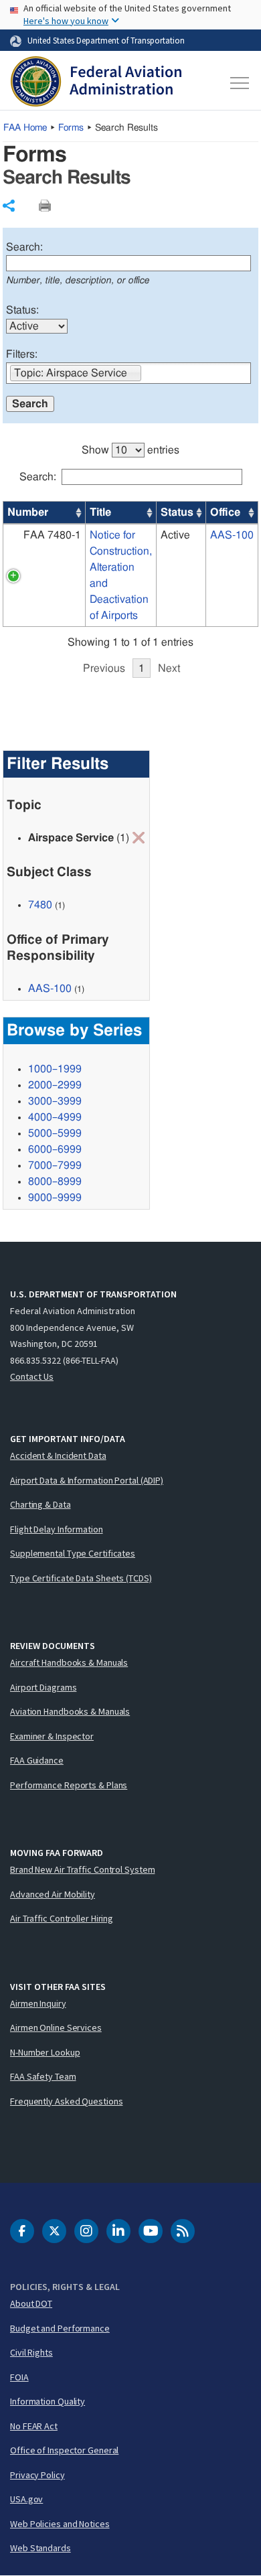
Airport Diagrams (43, 1687)
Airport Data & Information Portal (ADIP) (87, 1480)
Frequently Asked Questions (66, 2101)
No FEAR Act (34, 2426)
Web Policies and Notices (60, 2524)
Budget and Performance (60, 2328)
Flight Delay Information (57, 1529)
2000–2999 (55, 1085)
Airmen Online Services (56, 2027)
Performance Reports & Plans (69, 1785)
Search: (24, 247)
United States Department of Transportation (106, 40)
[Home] (96, 83)
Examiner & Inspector (52, 1736)
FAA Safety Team (43, 2076)
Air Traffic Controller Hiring (62, 1918)
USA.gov (26, 2499)
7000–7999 (55, 1165)
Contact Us (32, 1376)
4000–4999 (55, 1117)
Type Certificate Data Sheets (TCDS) (81, 1578)
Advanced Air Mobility (53, 1894)
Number (28, 512)
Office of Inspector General (64, 2450)
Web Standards (40, 2548)
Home (25, 128)
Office (225, 512)
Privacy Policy (37, 2475)
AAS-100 (232, 535)
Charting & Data (40, 1504)
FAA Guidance (37, 1760)
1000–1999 (55, 1069)
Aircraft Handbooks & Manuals (69, 1662)
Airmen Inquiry (38, 2003)
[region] (130, 553)
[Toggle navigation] (239, 83)
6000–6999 (55, 1149)
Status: (22, 310)
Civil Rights (31, 2352)
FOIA (19, 2377)
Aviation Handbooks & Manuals (70, 1711)
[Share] (9, 206)
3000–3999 (55, 1101)
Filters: (22, 354)
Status (177, 512)
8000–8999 (55, 1182)
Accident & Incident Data (58, 1455)
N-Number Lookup (45, 2052)
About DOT (31, 2303)
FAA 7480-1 (52, 535)
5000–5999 (55, 1133)
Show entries (130, 450)
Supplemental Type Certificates (73, 1553)
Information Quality (48, 2401)
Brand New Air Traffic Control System (82, 1869)
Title (100, 512)
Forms (71, 128)
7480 (40, 905)
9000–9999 (55, 1198)
